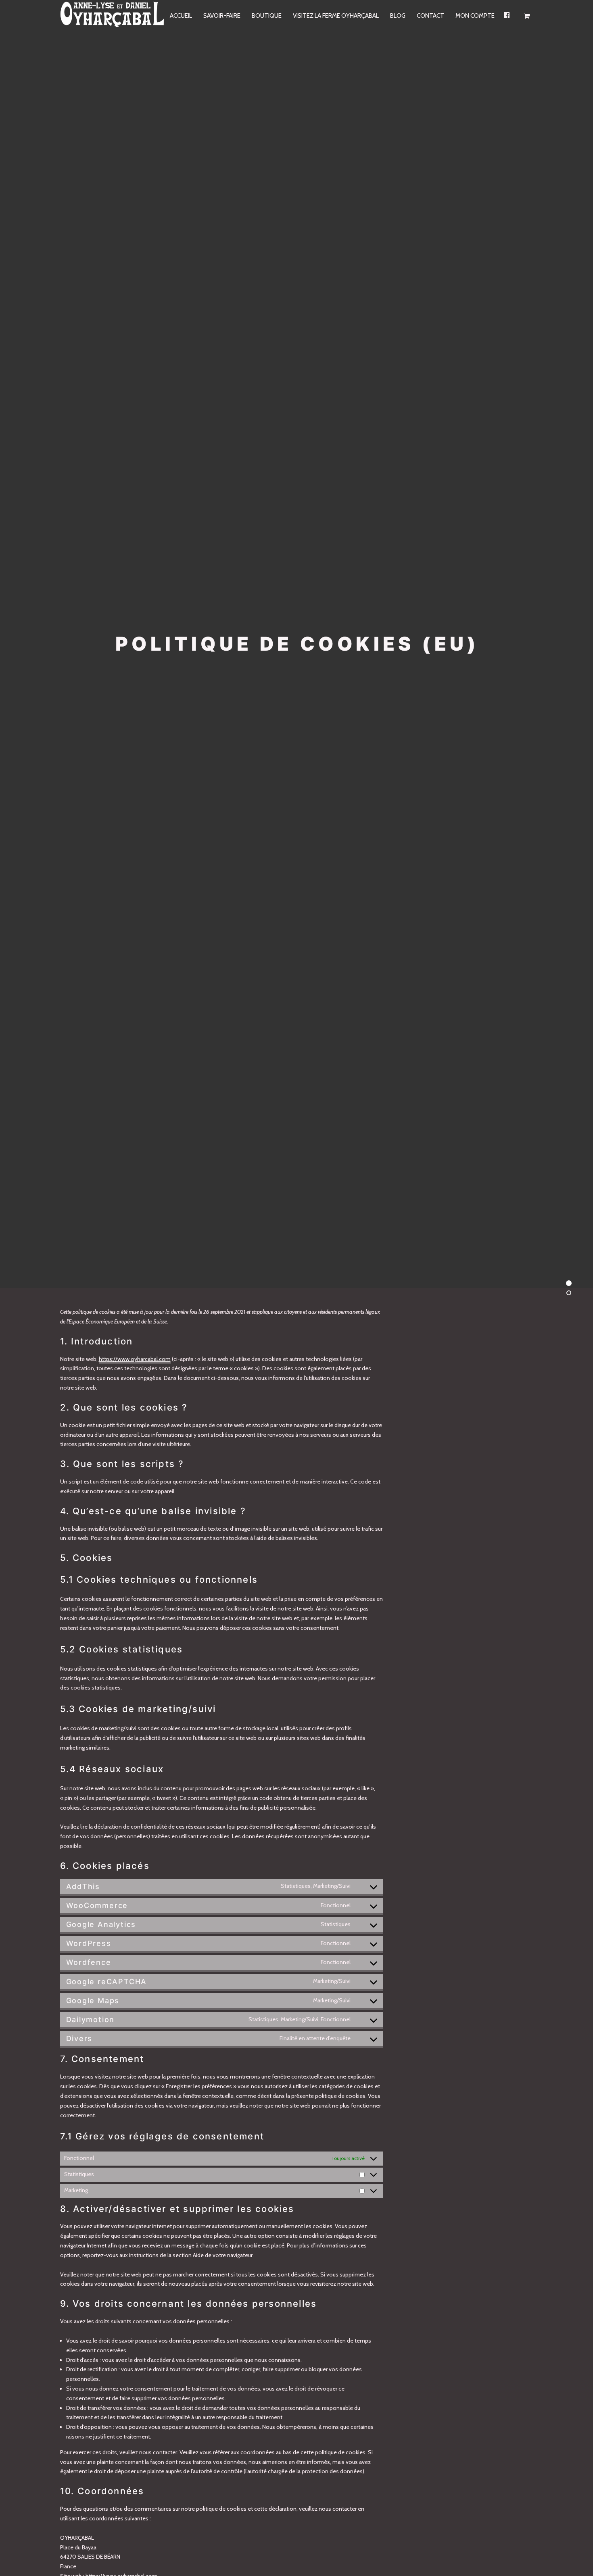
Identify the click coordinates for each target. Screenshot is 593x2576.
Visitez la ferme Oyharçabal (336, 16)
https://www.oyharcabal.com (135, 1359)
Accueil (181, 16)
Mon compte (475, 16)
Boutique (267, 16)
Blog (398, 16)
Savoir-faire (222, 16)
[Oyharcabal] (113, 16)
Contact (430, 16)
